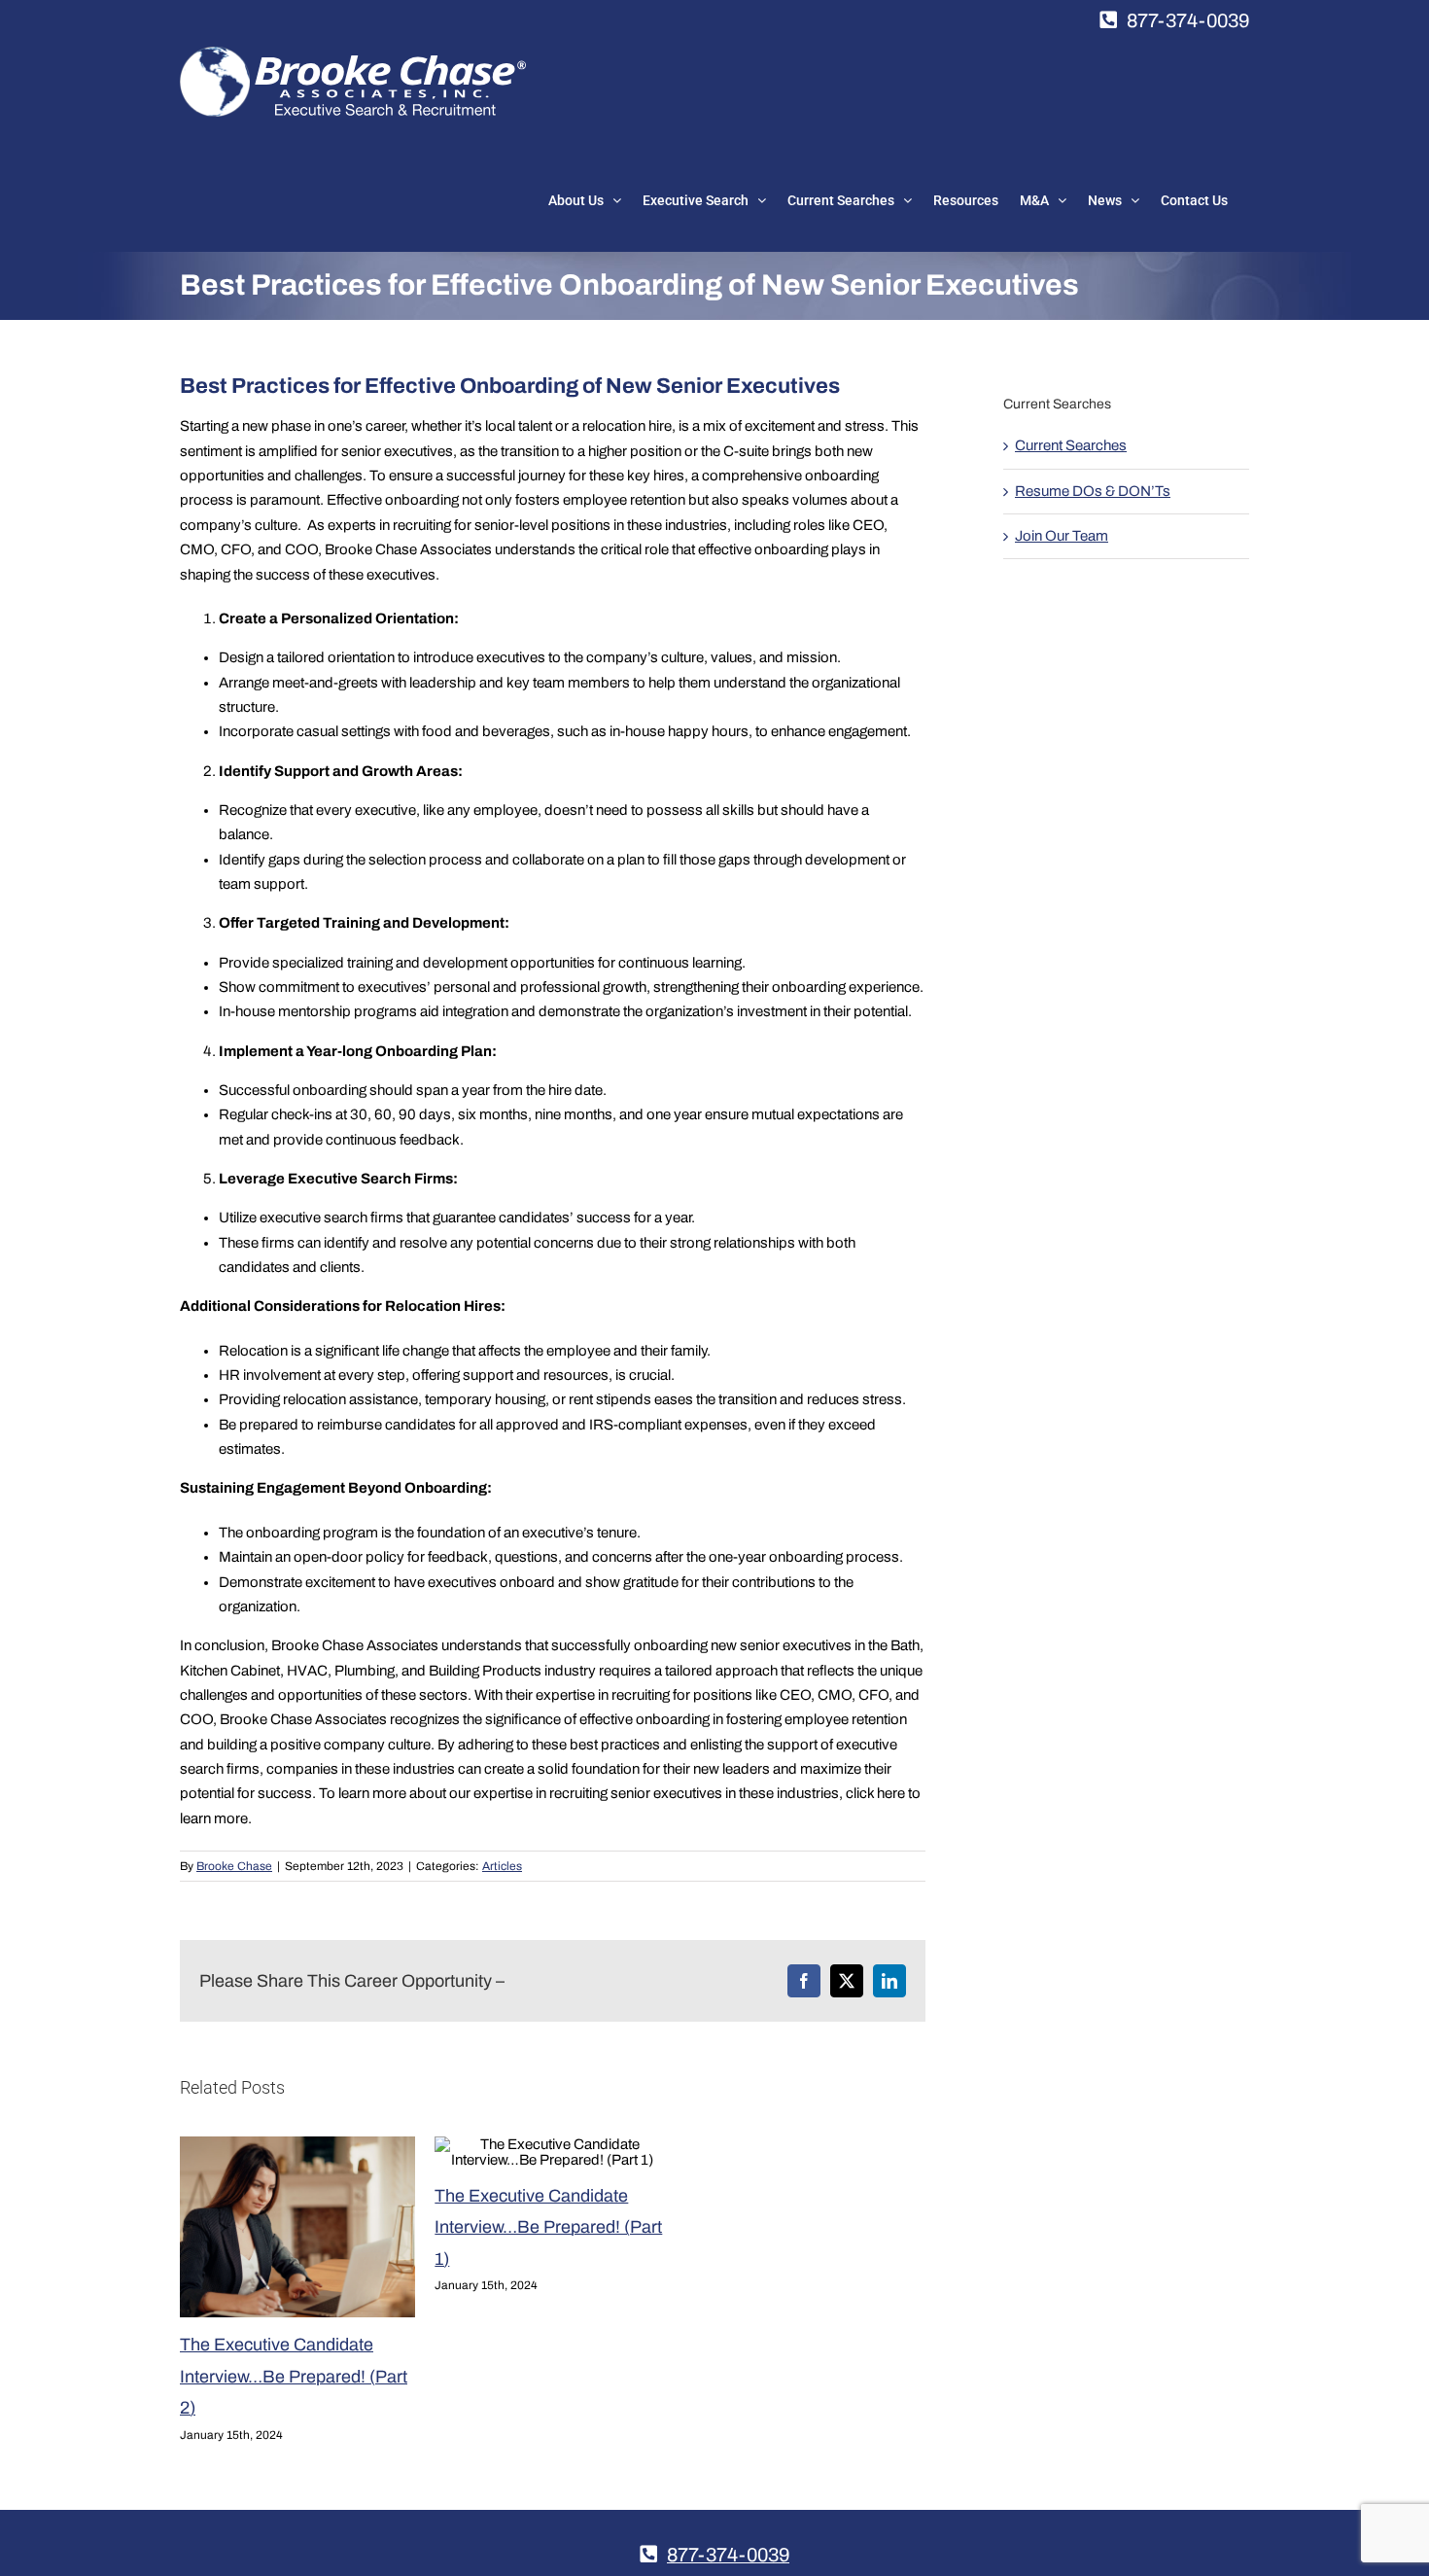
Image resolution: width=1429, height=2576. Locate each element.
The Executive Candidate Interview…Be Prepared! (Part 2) (294, 2376)
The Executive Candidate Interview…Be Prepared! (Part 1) (548, 2227)
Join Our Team (1062, 536)
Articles (502, 1866)
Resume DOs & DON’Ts (1093, 491)
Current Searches (1071, 445)
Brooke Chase (234, 1866)
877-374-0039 (1188, 20)
